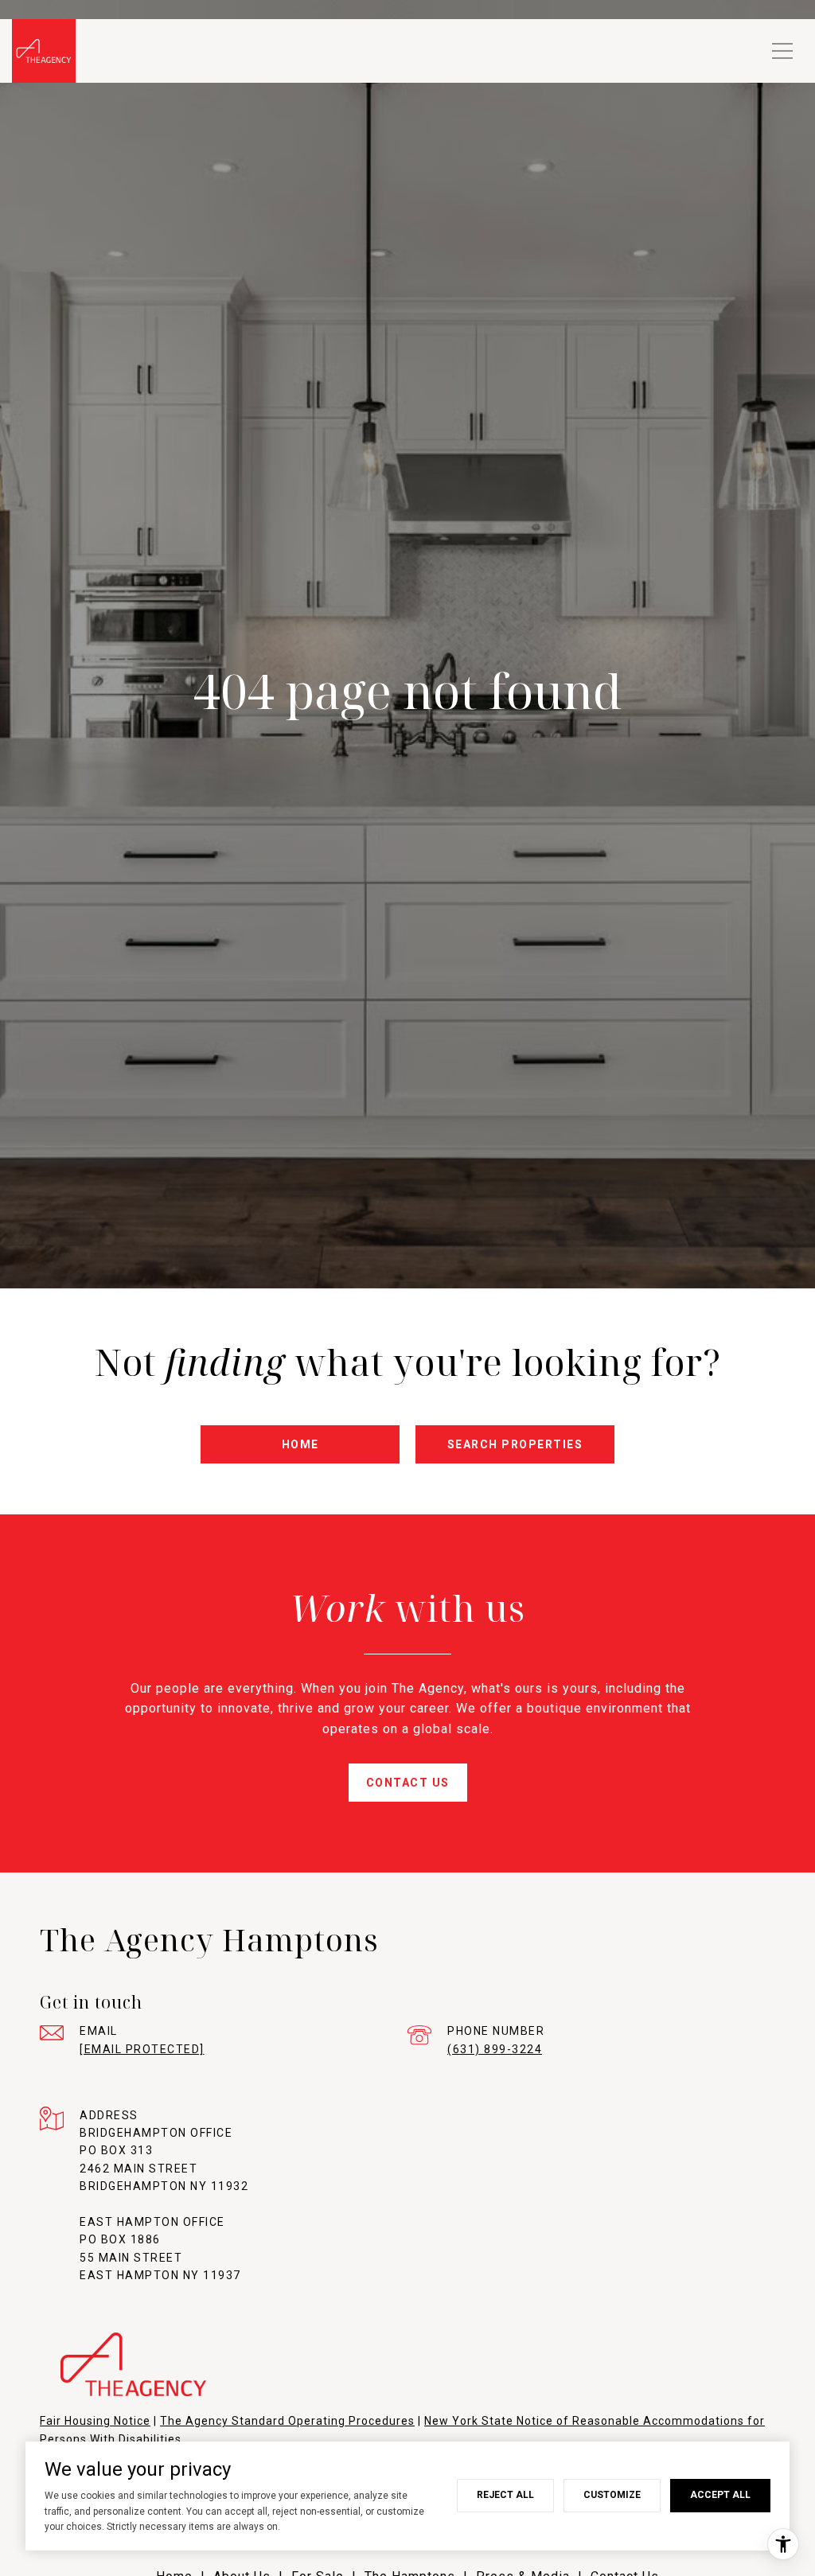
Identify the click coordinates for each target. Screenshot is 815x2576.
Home (300, 1444)
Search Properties (515, 1444)
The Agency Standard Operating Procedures (287, 2421)
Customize (612, 2495)
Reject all (505, 2495)
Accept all (720, 2495)
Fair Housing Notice (95, 2421)
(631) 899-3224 (495, 2049)
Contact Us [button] (408, 1783)
